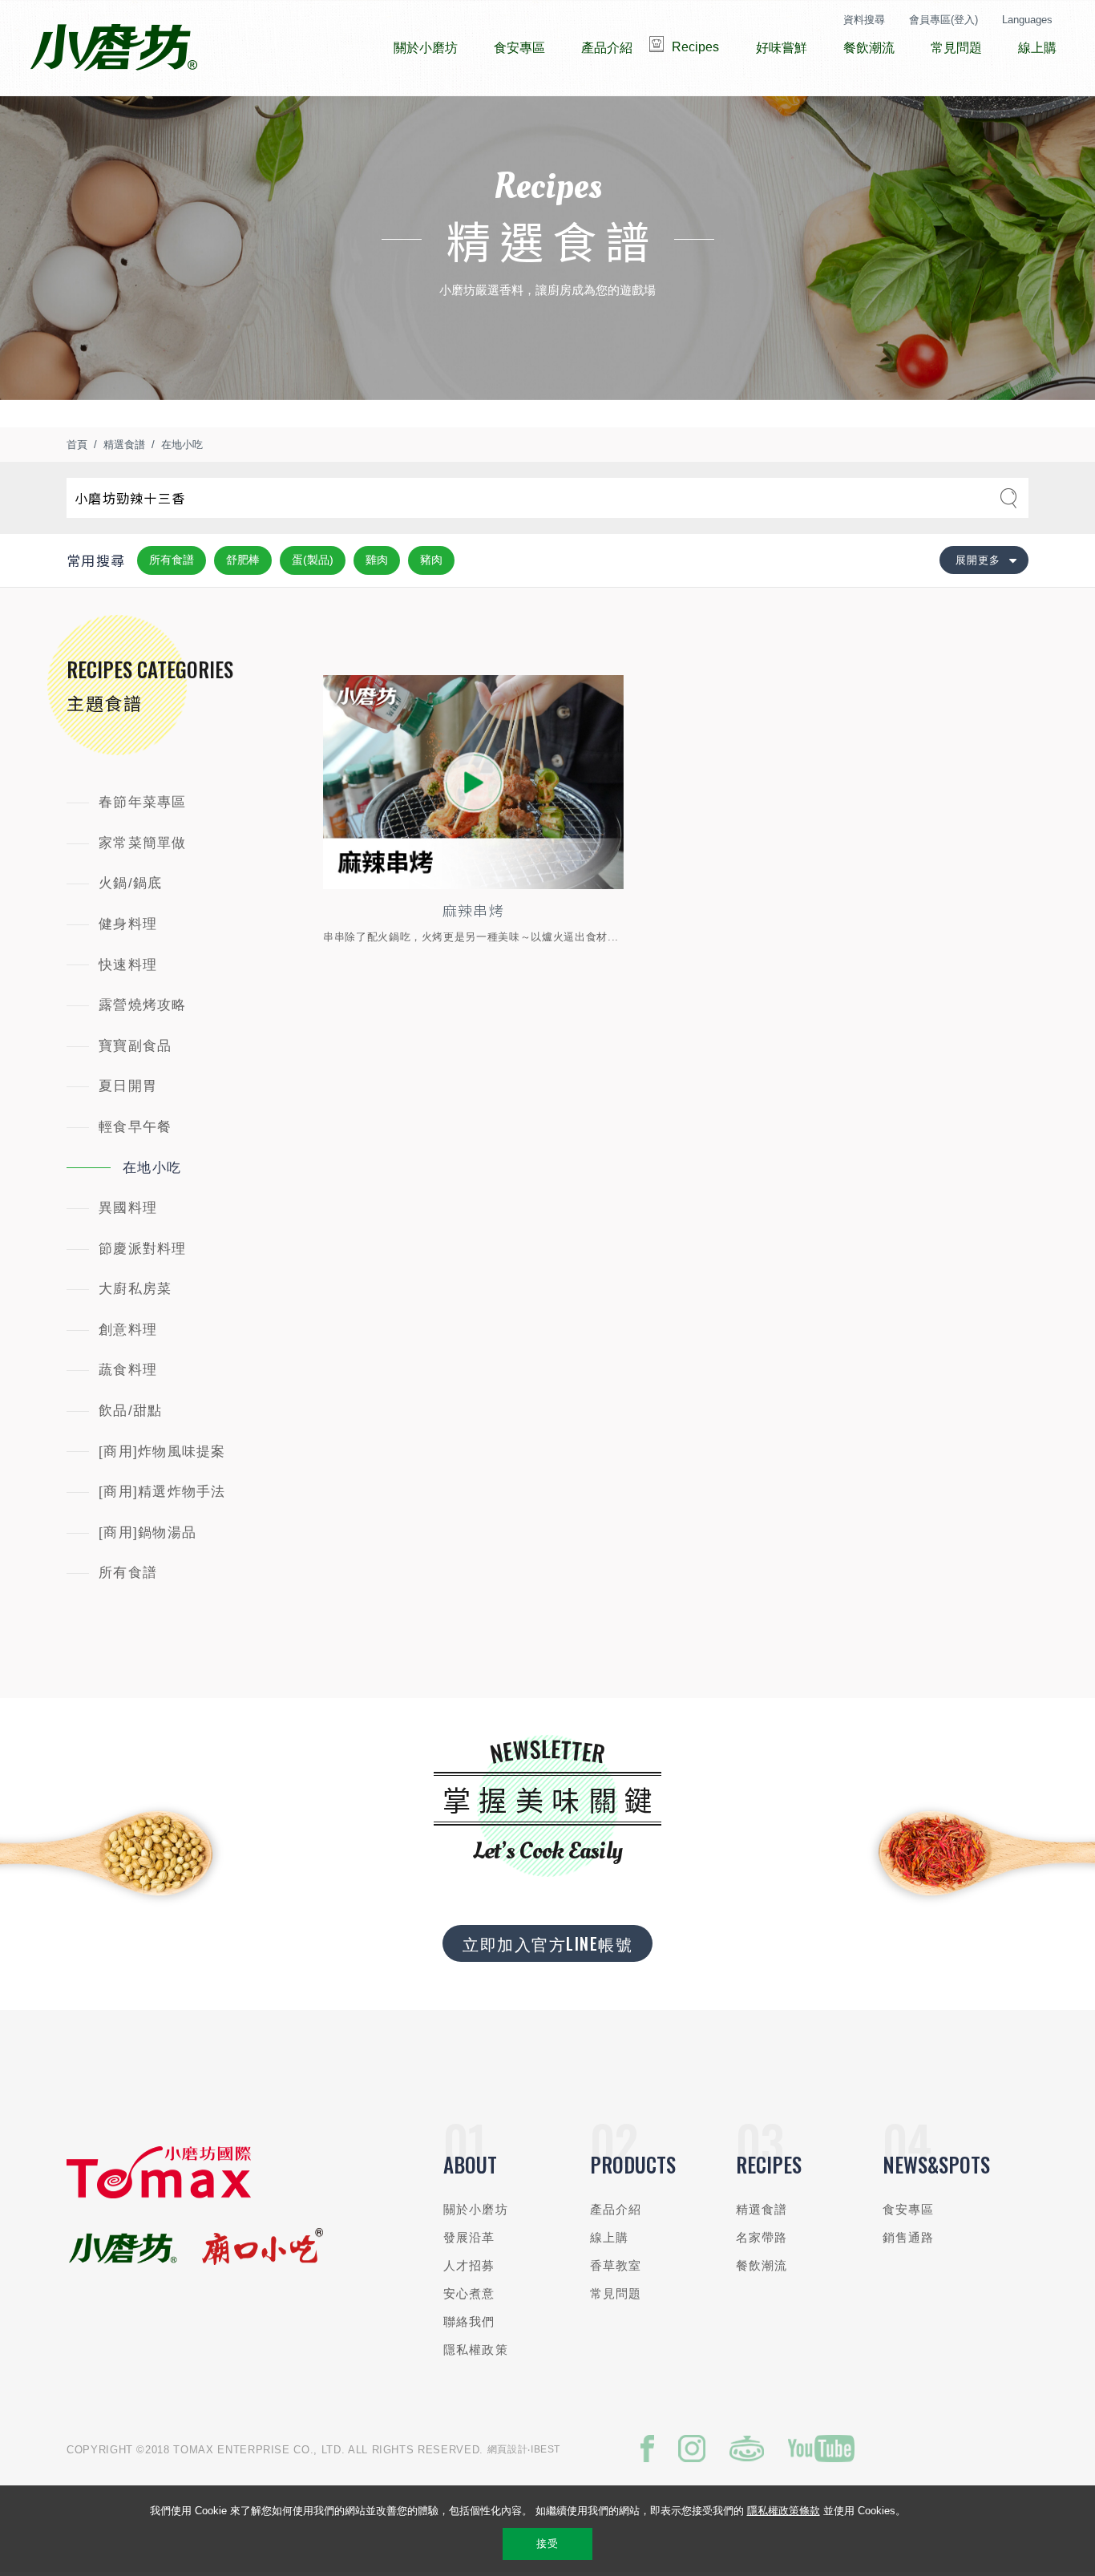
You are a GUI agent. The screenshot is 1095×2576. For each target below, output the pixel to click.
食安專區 (909, 2209)
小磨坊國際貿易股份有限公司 (113, 48)
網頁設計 (508, 2449)
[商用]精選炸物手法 (162, 1492)
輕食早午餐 (135, 1127)
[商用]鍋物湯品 (147, 1533)
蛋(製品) (313, 560)
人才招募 (469, 2265)
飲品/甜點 (130, 1411)
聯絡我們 (469, 2321)
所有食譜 (172, 560)
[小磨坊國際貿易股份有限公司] (159, 2195)
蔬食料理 (128, 1370)
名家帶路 (762, 2237)
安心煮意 (469, 2293)
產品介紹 (616, 2209)
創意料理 (128, 1330)
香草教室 (616, 2265)
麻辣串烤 (473, 910)
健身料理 (128, 924)
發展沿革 (469, 2237)
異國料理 (128, 1208)
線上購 (609, 2237)
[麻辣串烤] (473, 783)
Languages (1027, 20)
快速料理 (128, 965)
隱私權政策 (476, 2350)
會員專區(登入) (943, 20)
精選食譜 (124, 445)
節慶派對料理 (143, 1249)
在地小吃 (182, 445)
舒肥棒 (243, 560)
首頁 (77, 445)
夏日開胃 (128, 1086)
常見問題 (616, 2293)
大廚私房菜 (135, 1289)
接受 (547, 2544)
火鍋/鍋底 (130, 883)
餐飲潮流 (762, 2265)
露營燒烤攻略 (143, 1005)
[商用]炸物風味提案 (162, 1452)
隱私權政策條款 (784, 2511)
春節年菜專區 (143, 802)
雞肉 (377, 560)
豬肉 (431, 560)
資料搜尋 (864, 20)
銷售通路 (909, 2237)
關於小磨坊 (476, 2209)
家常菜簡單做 (143, 843)
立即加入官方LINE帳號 (547, 1943)
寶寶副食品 (135, 1046)
